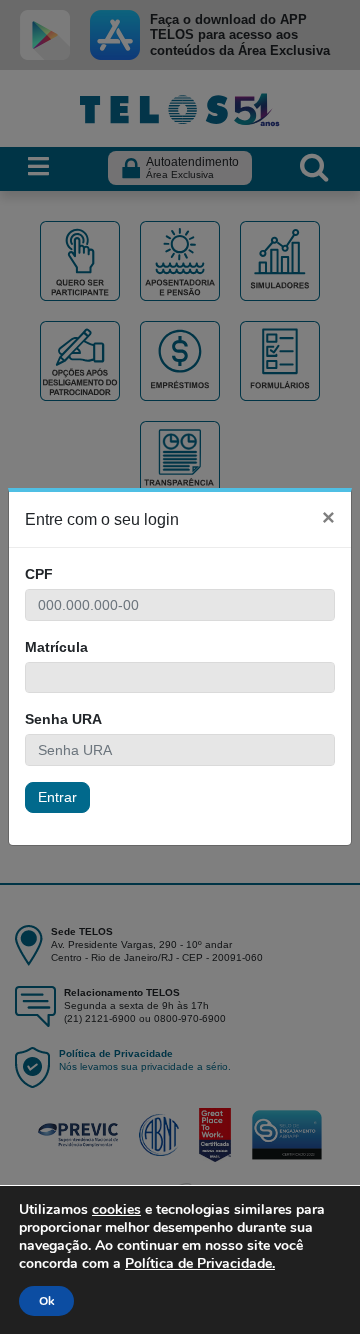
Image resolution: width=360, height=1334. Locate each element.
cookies (116, 1209)
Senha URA (63, 719)
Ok (46, 1301)
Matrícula (56, 647)
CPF (39, 574)
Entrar (57, 797)
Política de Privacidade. (200, 1263)
